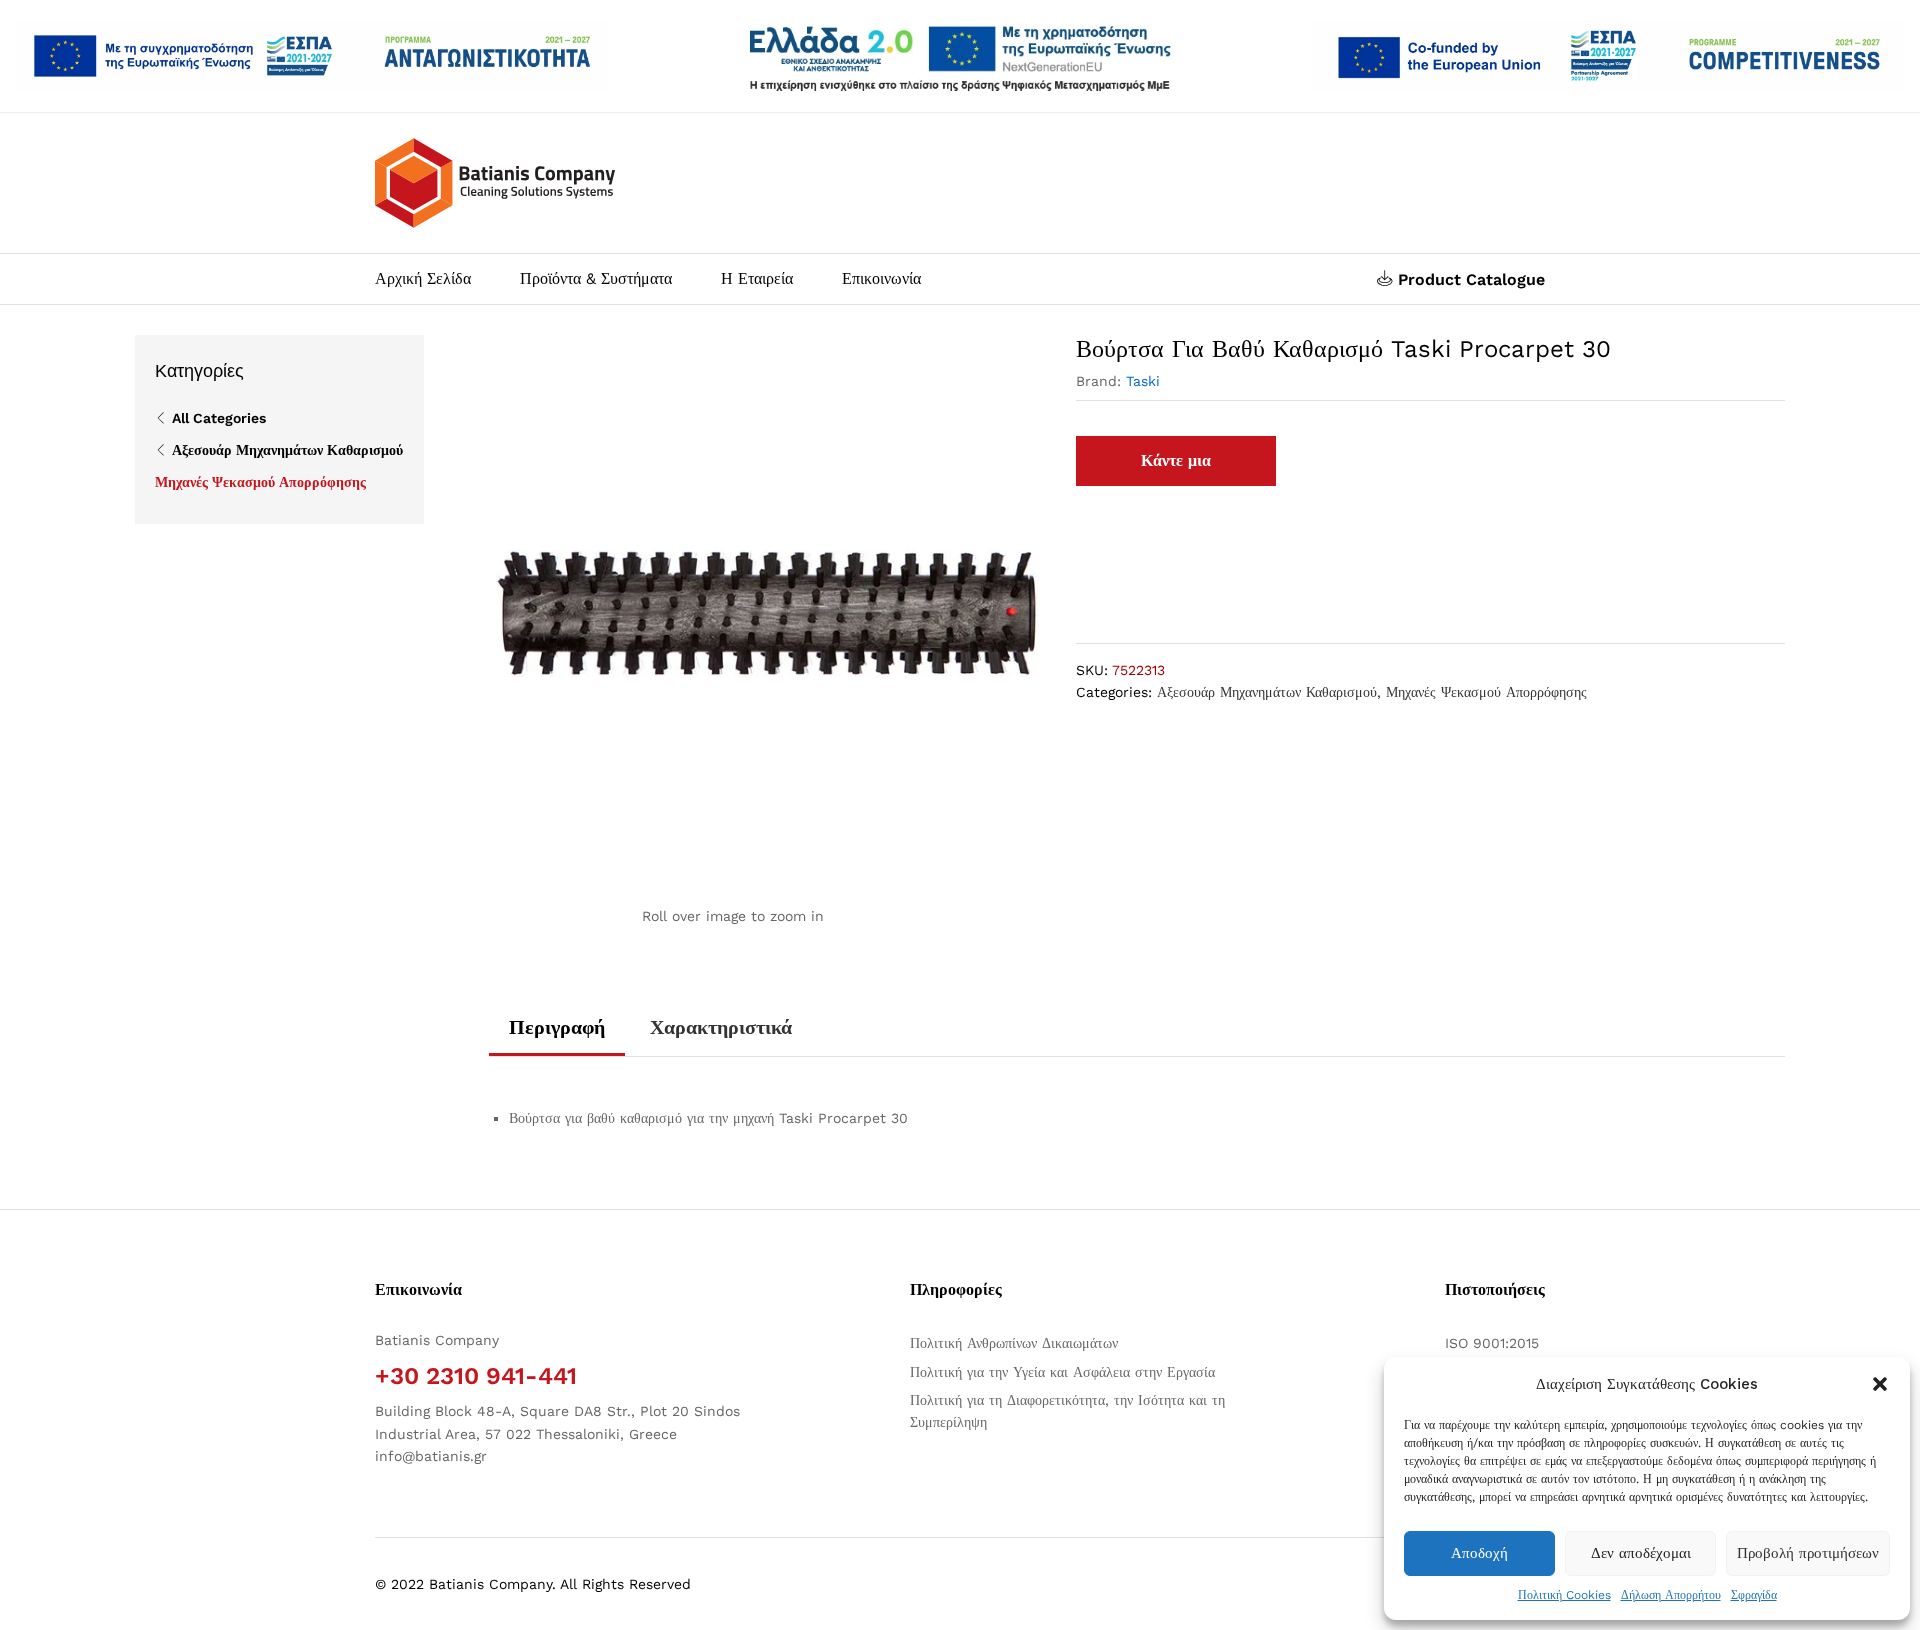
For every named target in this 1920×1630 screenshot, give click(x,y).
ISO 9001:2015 (1492, 1343)
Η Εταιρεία (757, 279)
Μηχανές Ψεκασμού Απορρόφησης (1486, 692)
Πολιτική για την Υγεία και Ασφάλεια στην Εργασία (1062, 1372)
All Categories (219, 418)
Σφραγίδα (1754, 1595)
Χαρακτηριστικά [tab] (721, 1027)
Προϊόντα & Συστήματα (596, 279)
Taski (1143, 381)
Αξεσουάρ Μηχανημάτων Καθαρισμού (1267, 692)
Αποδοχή (1479, 1553)
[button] (1880, 1384)
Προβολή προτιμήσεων (1808, 1553)
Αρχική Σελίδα (423, 279)
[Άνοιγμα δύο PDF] (312, 56)
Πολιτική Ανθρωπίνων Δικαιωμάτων (1014, 1343)
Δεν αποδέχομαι (1641, 1553)
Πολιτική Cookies (1564, 1595)
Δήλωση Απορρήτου (1671, 1595)
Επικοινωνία (881, 279)
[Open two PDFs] (1607, 56)
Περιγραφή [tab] (557, 1027)
